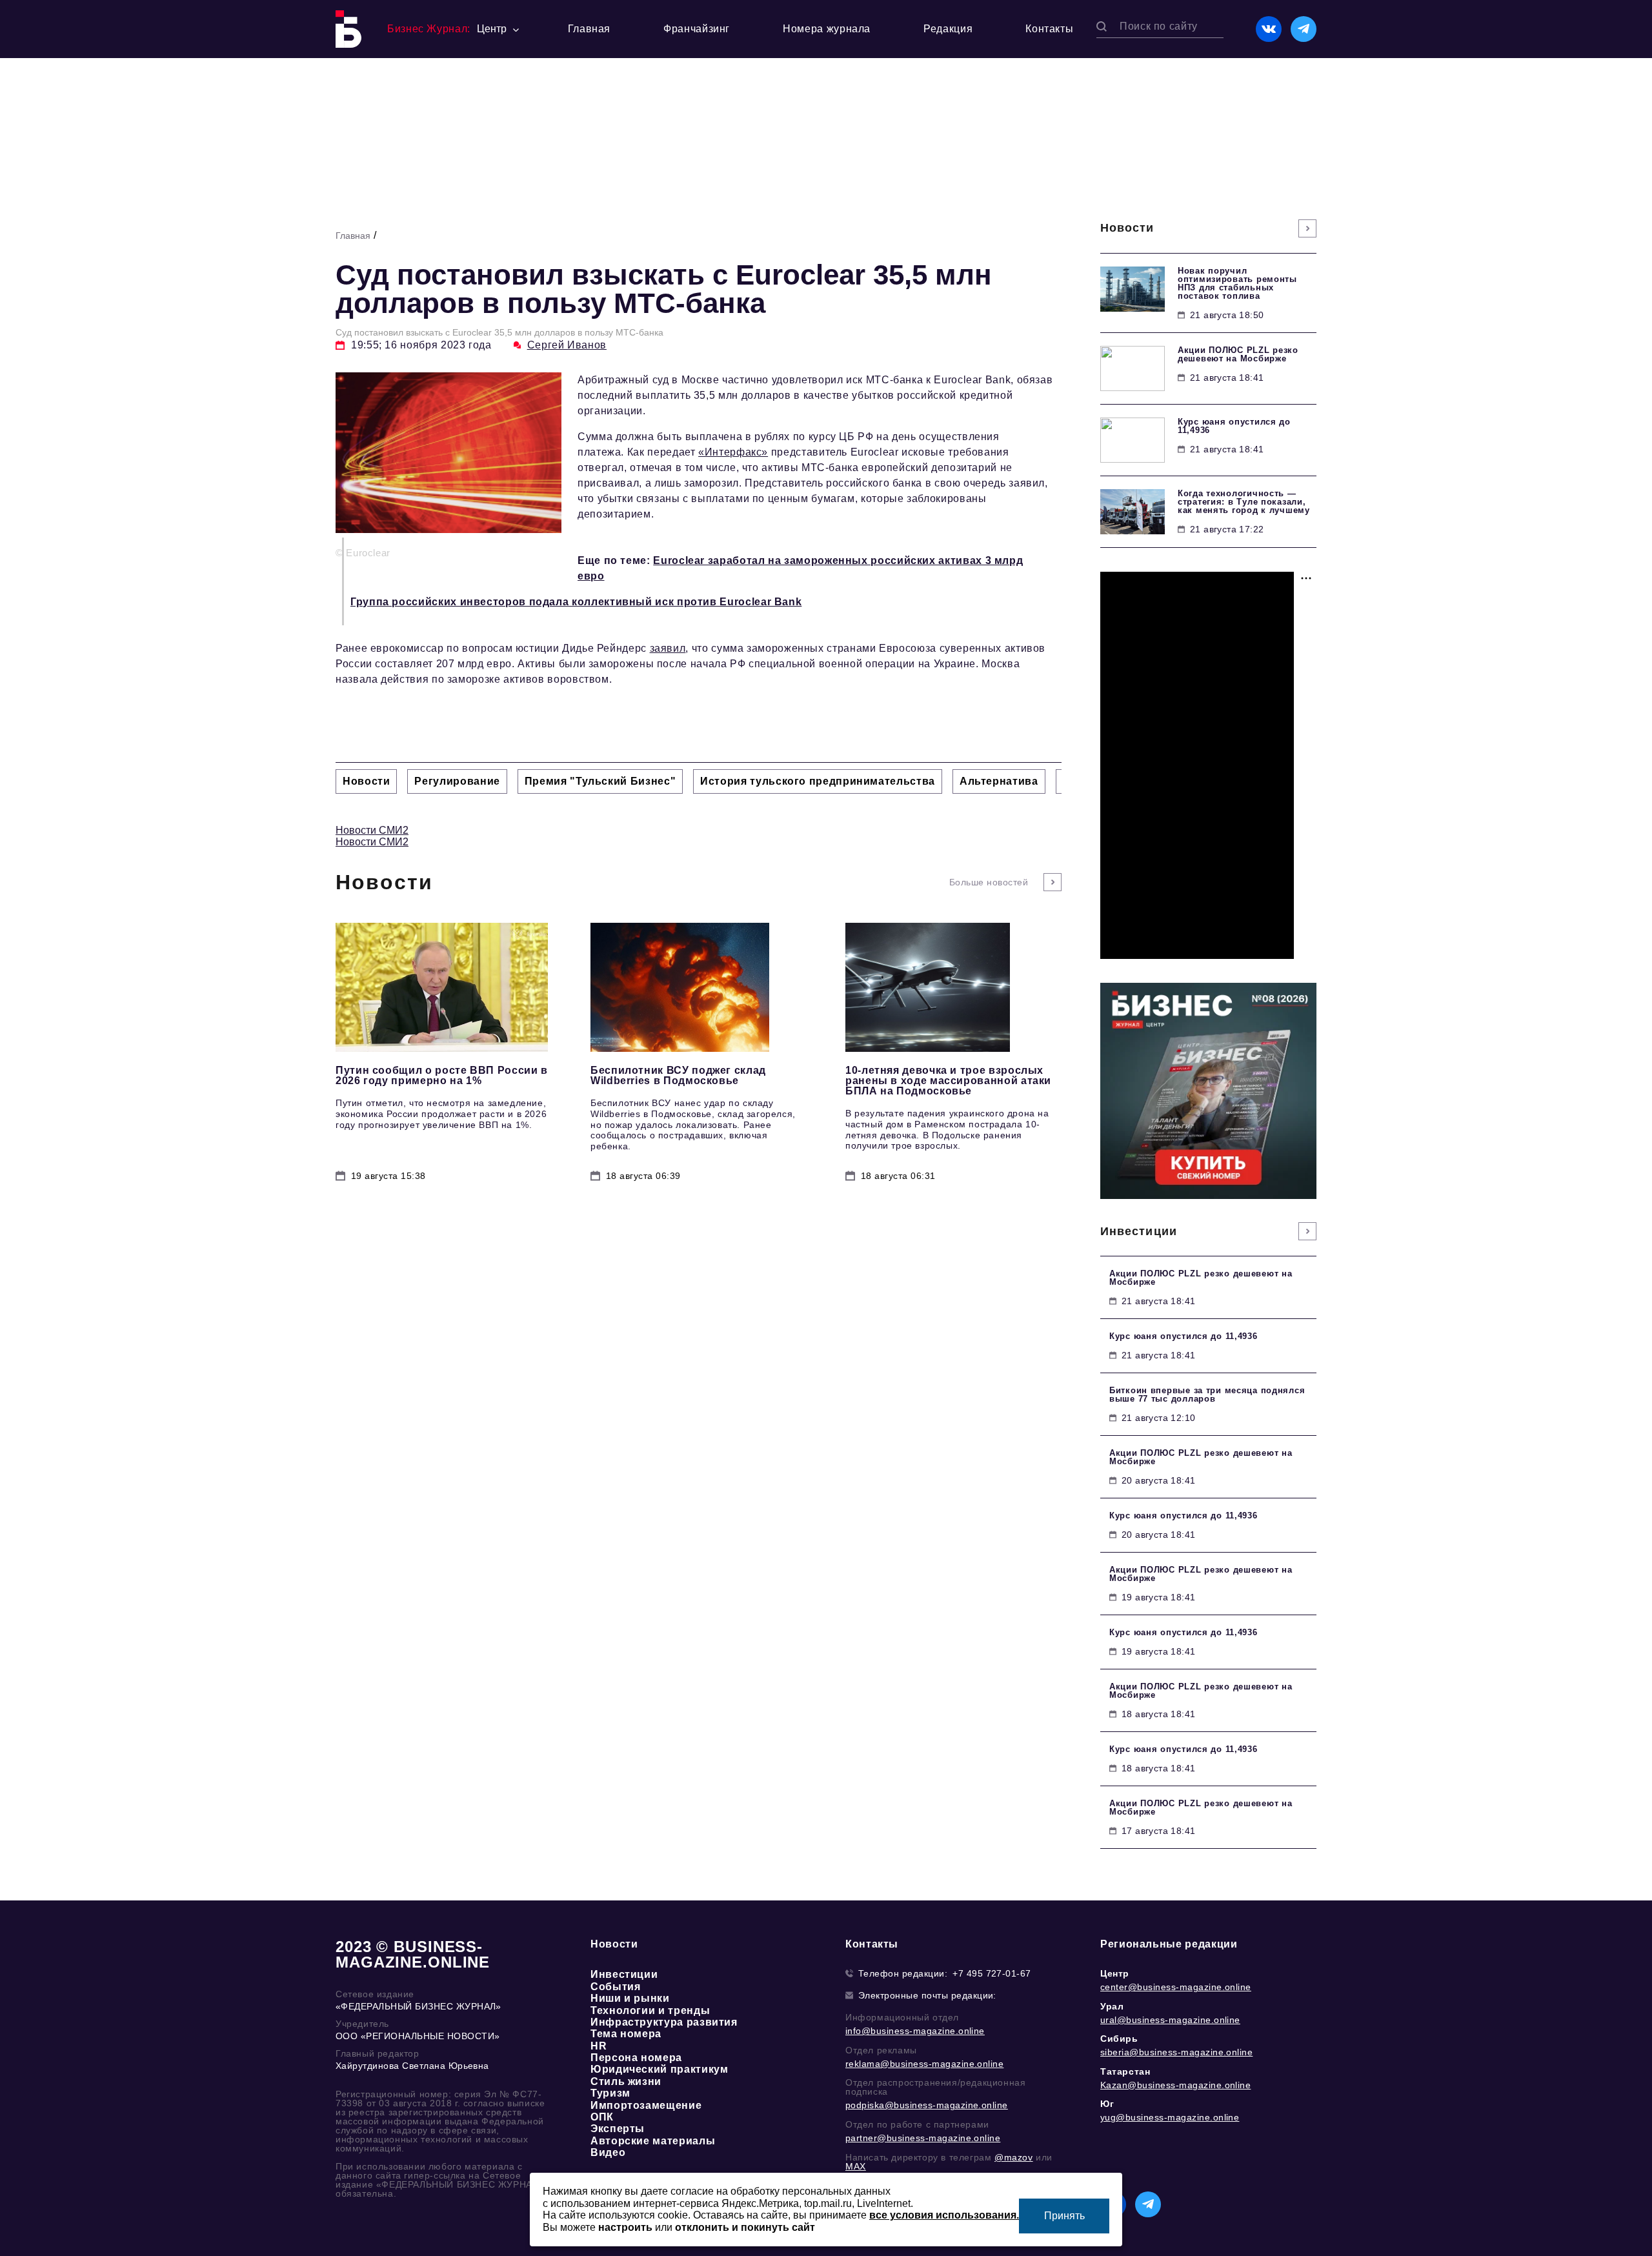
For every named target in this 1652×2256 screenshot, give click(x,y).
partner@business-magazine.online (923, 2138)
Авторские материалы (653, 2141)
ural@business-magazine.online (1170, 2020)
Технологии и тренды (650, 2010)
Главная (589, 29)
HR (599, 2046)
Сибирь (1119, 2039)
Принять (1064, 2216)
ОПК (602, 2117)
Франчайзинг (697, 29)
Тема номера (626, 2034)
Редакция (948, 29)
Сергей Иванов (567, 345)
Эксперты (618, 2129)
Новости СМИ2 (372, 830)
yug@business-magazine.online (1170, 2117)
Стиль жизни (626, 2081)
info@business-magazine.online (915, 2031)
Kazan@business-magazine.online (1175, 2085)
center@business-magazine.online (1176, 1987)
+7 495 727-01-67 (992, 1973)
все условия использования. (944, 2215)
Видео (608, 2152)
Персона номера (636, 2058)
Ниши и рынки (630, 1998)
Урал (1112, 2006)
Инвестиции (624, 1974)
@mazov (1014, 2157)
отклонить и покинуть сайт (745, 2227)
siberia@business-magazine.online (1176, 2052)
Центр (1115, 1973)
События (615, 1987)
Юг (1107, 2104)
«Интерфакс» (733, 452)
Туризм (610, 2093)
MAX (856, 2166)
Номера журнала (827, 29)
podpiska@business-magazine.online (927, 2105)
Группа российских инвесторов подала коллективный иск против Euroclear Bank (576, 602)
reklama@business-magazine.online (924, 2064)
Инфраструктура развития (664, 2022)
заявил (668, 648)
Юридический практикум (659, 2069)
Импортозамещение (646, 2105)
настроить (625, 2227)
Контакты (1049, 29)
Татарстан (1125, 2071)
